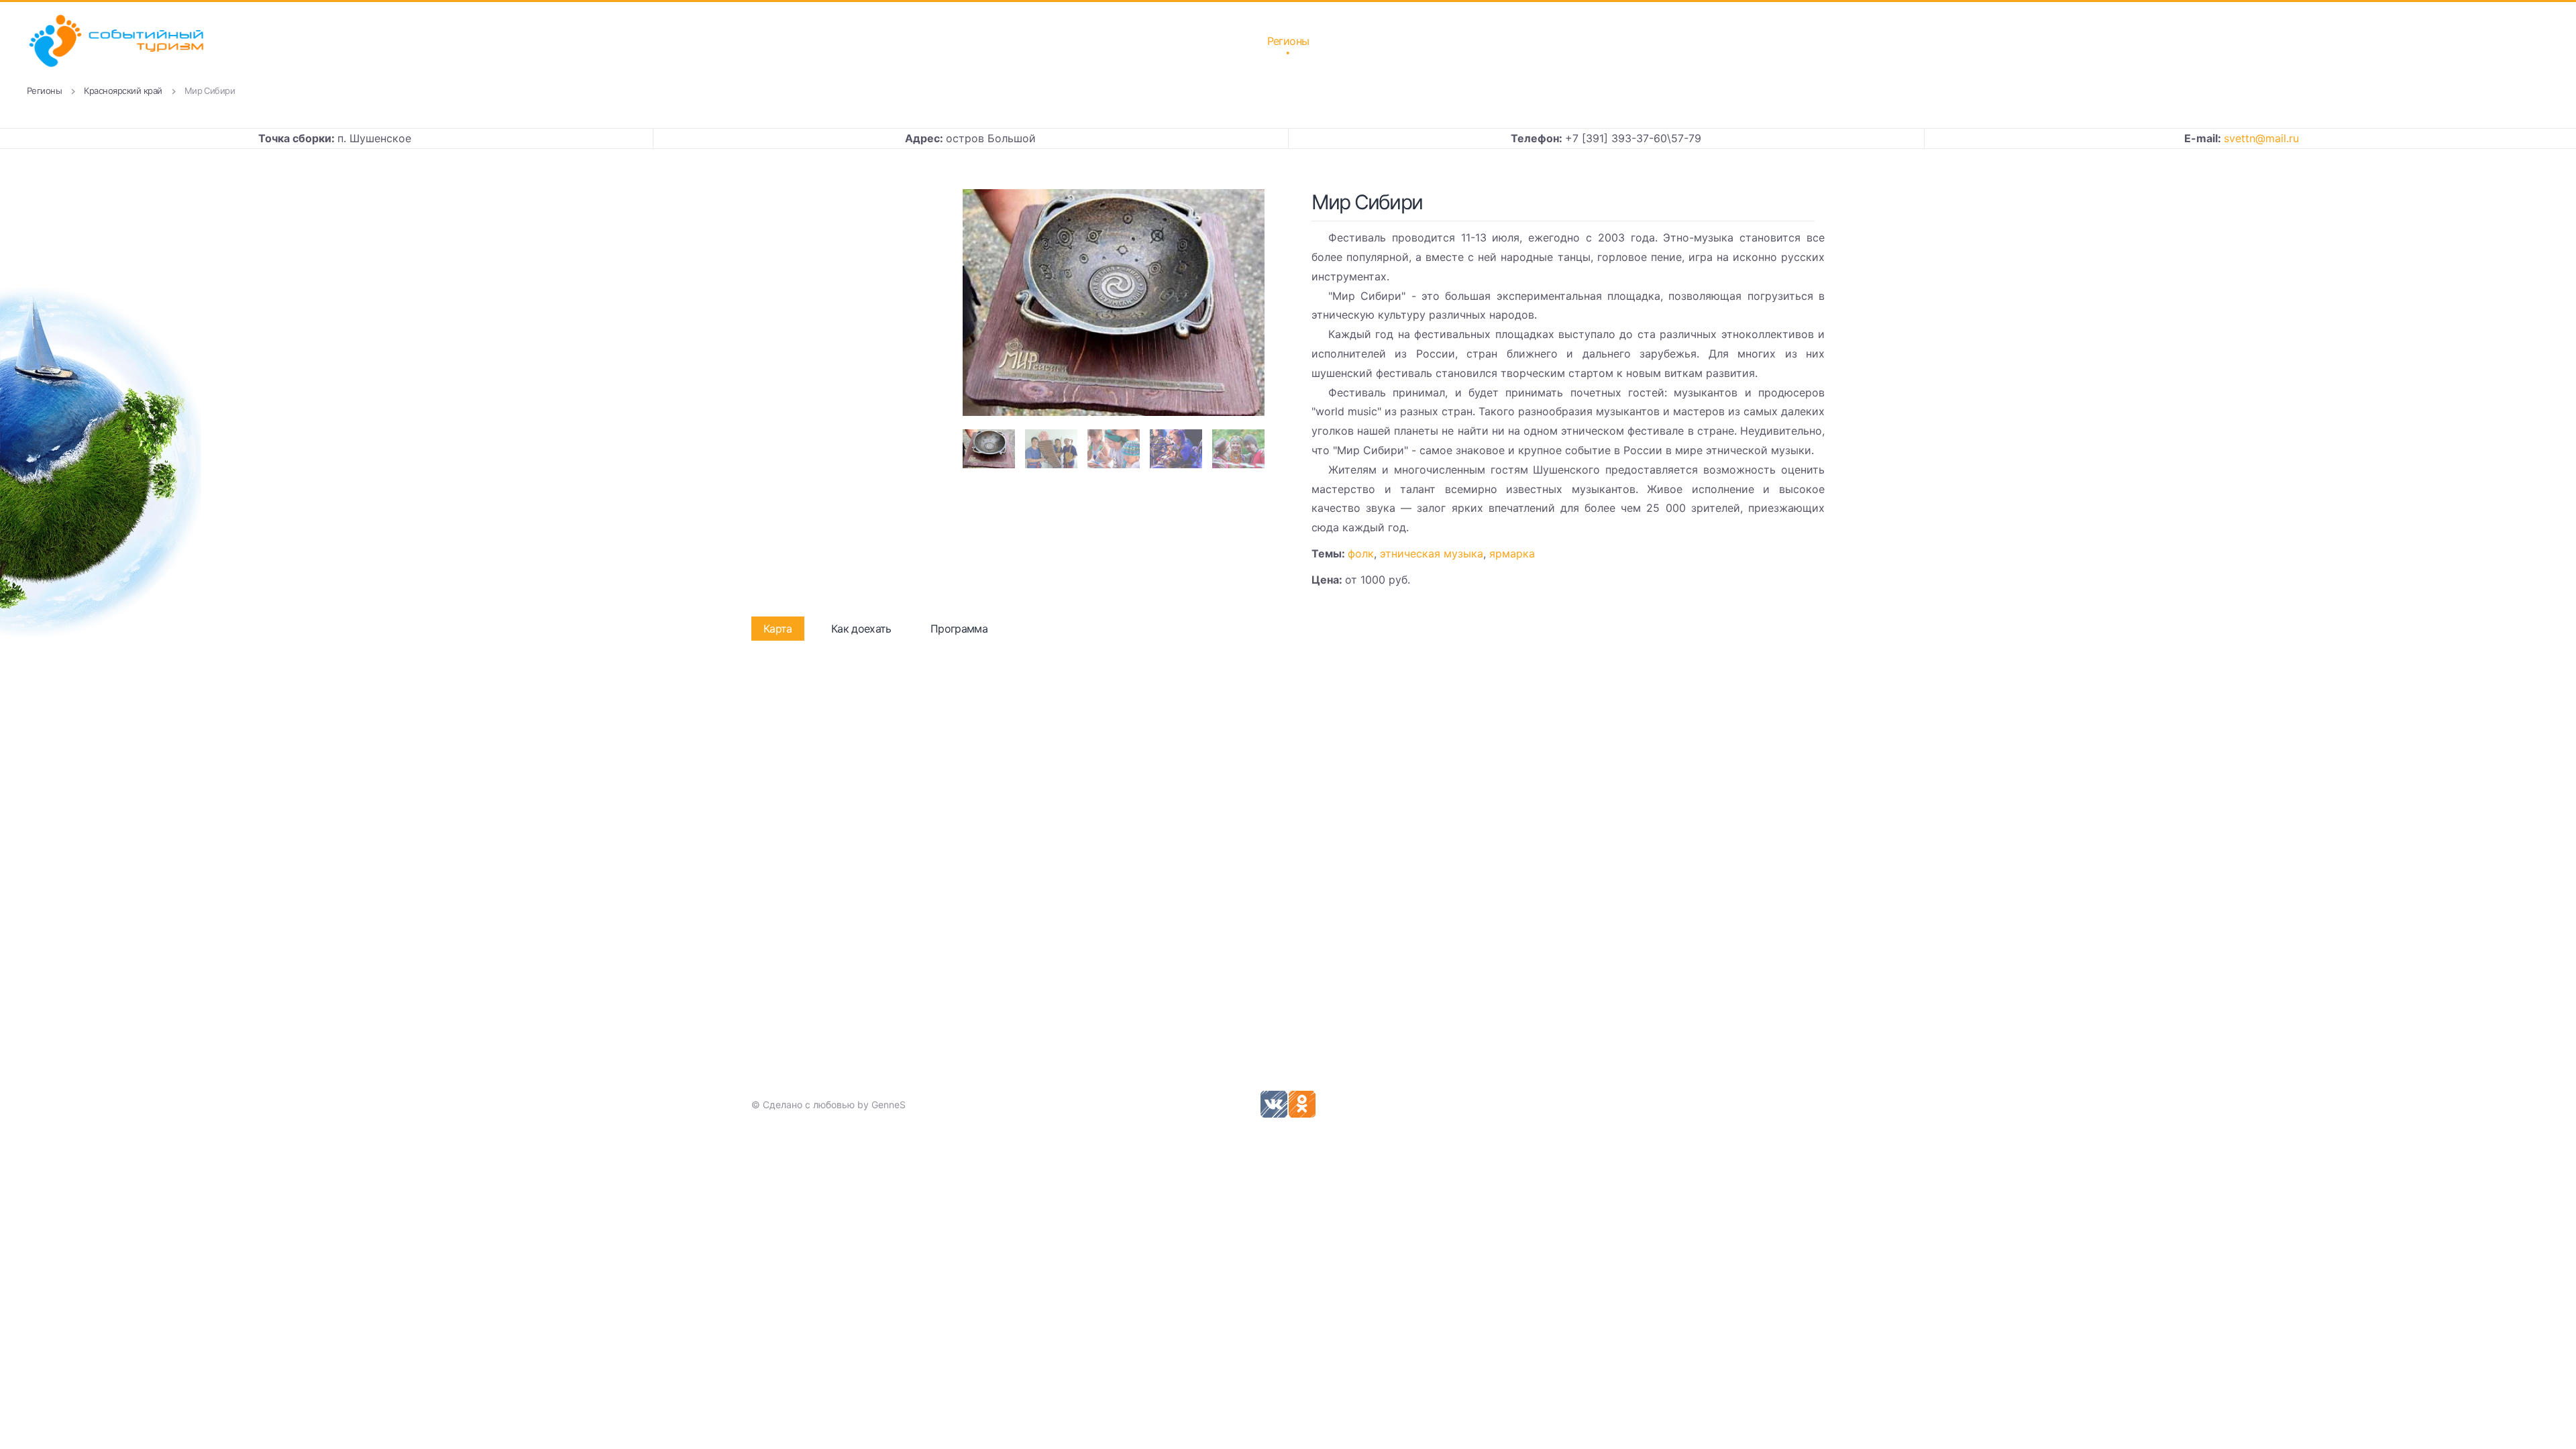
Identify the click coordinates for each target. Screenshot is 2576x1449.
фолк (1361, 553)
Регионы (1288, 41)
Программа (959, 629)
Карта (778, 629)
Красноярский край (123, 91)
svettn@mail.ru (2261, 138)
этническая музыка (1432, 553)
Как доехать (861, 629)
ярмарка (1512, 553)
